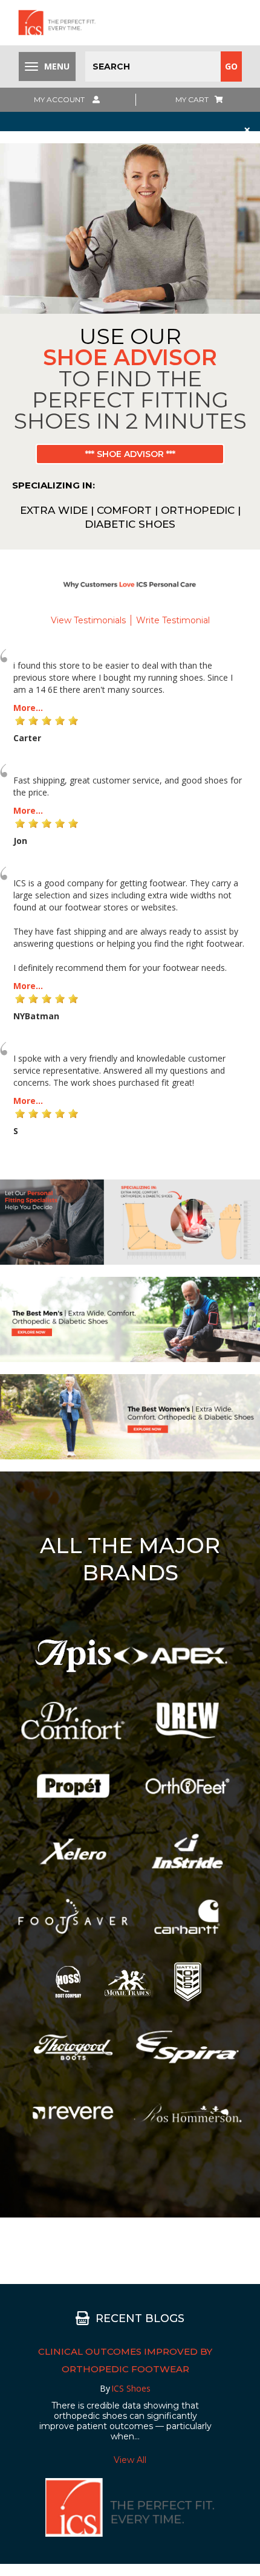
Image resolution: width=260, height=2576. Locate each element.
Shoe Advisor (130, 357)
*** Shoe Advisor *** (130, 454)
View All (130, 2460)
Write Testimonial (173, 620)
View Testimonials (88, 620)
